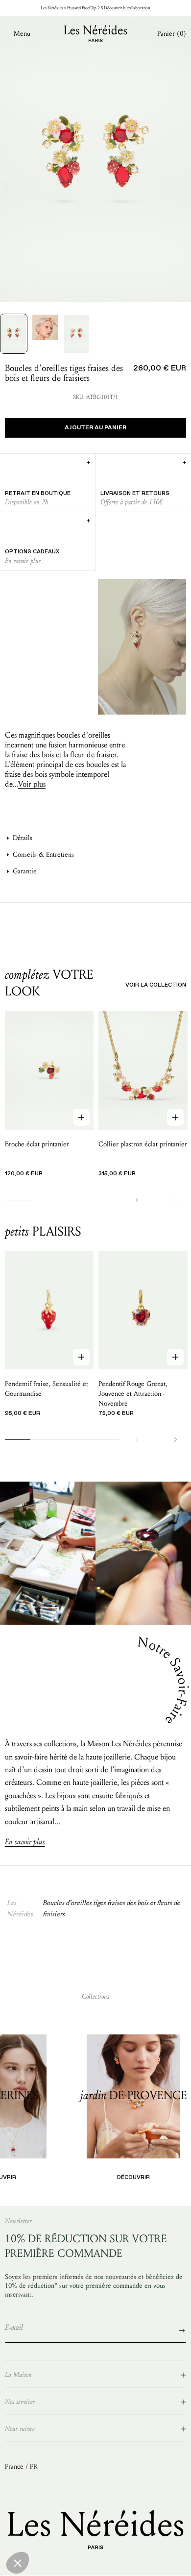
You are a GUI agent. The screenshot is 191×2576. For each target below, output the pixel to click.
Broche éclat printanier (37, 1144)
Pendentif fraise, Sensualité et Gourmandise (47, 1389)
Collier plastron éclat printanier (143, 1144)
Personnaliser (95, 2561)
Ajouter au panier (95, 428)
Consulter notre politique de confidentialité (66, 2526)
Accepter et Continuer (159, 2561)
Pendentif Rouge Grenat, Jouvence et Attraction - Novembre (133, 1394)
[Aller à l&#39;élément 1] (14, 334)
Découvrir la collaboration (127, 8)
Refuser (32, 2561)
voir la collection (156, 985)
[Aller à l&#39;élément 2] (45, 327)
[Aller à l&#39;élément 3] (76, 334)
